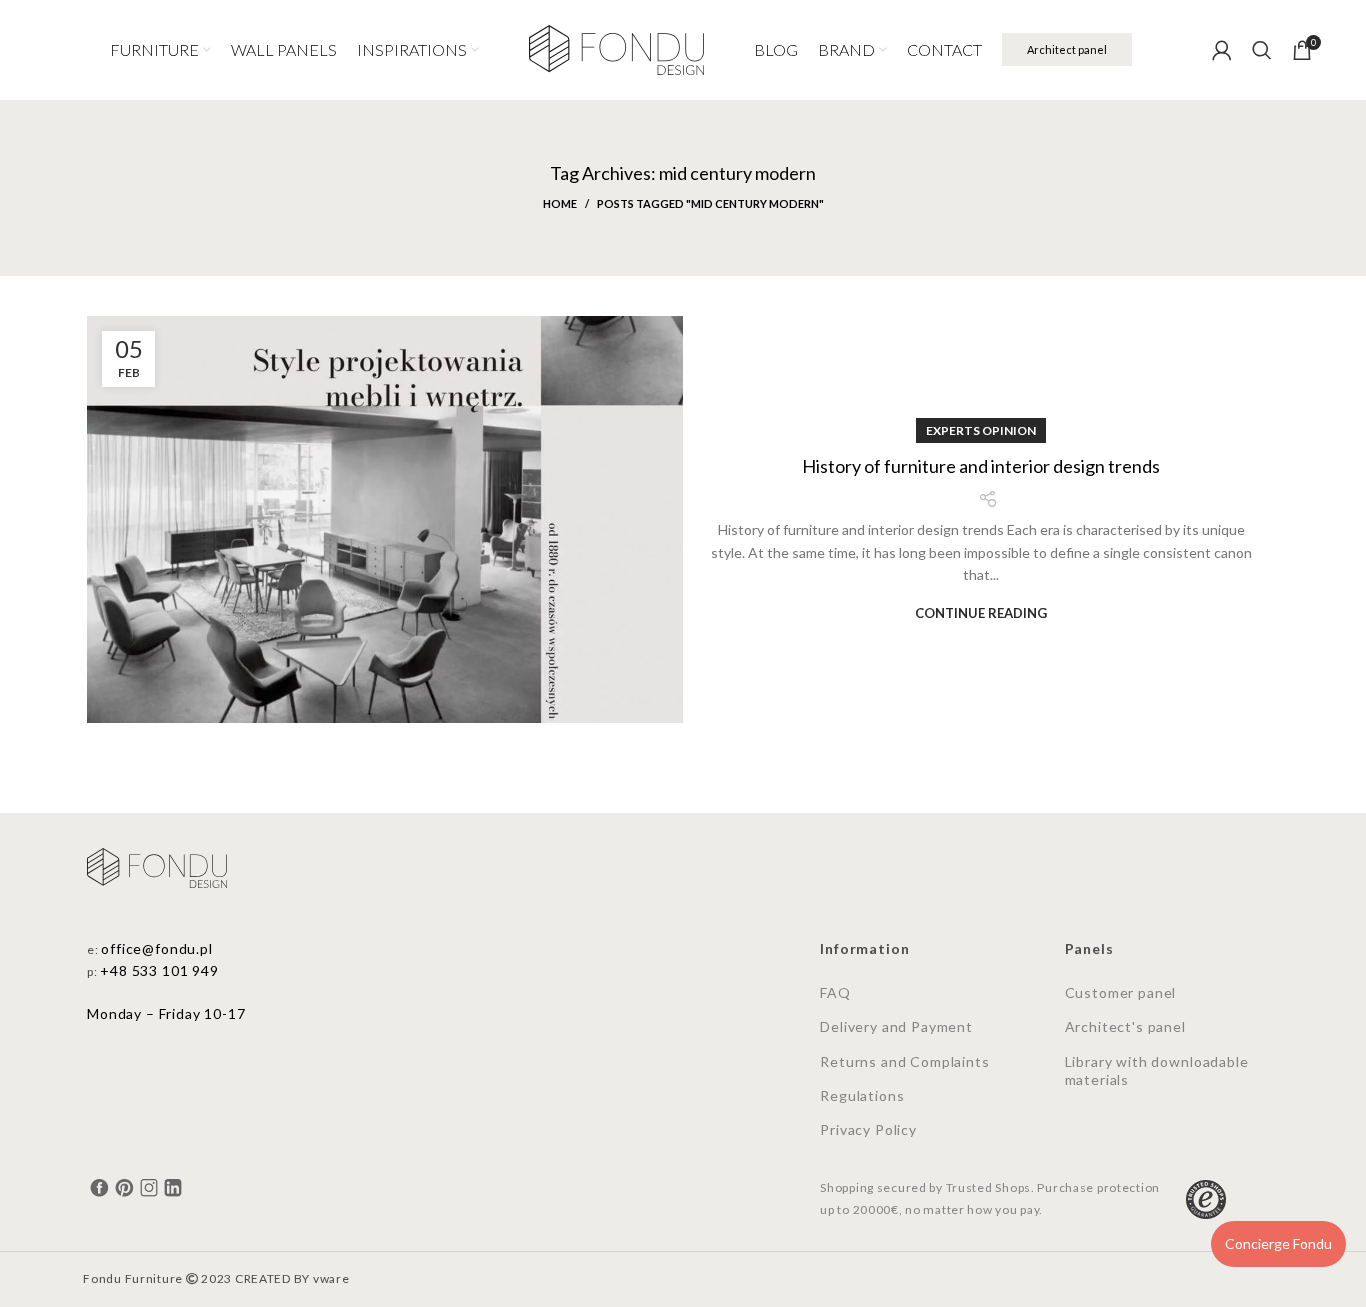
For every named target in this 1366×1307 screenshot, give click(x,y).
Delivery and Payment (896, 1026)
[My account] (1222, 50)
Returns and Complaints (904, 1061)
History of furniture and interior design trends (981, 466)
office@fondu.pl (157, 948)
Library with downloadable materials (1157, 1070)
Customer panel (1121, 992)
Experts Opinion (981, 430)
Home (560, 203)
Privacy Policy (868, 1129)
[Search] (1262, 50)
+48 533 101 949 (159, 970)
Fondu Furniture (133, 1278)
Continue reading (981, 613)
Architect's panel (1125, 1026)
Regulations (862, 1095)
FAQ (835, 992)
